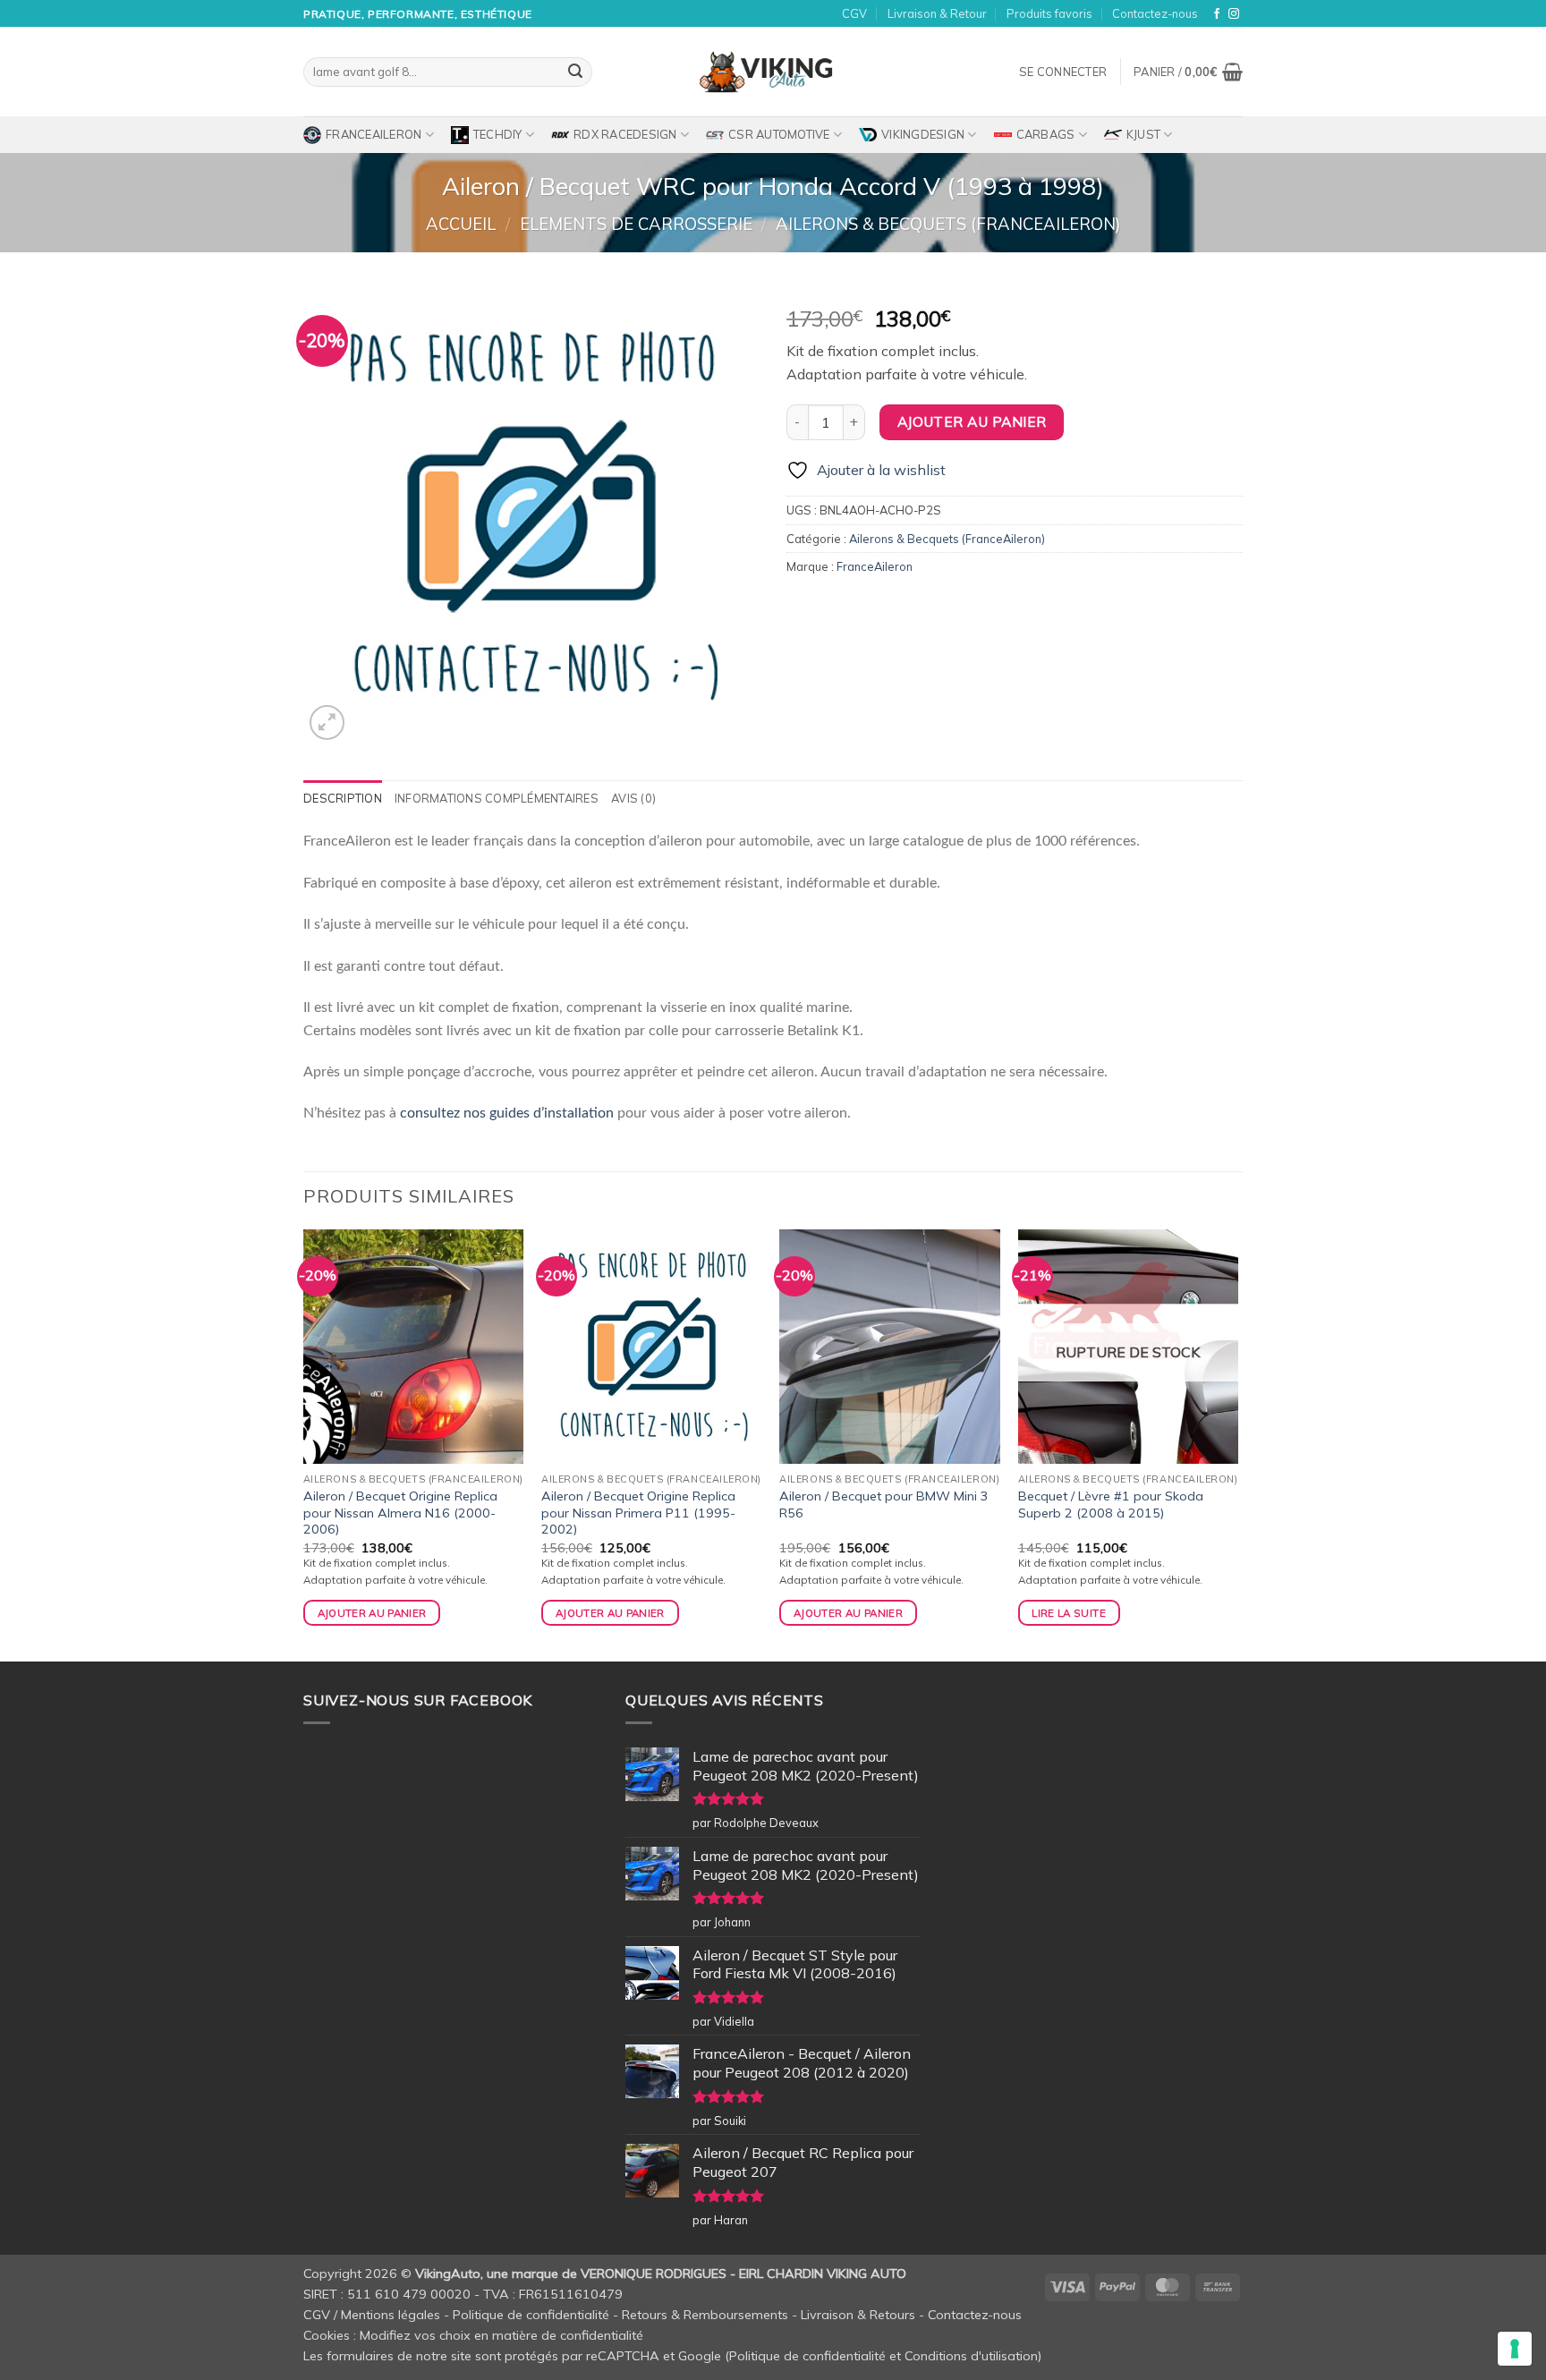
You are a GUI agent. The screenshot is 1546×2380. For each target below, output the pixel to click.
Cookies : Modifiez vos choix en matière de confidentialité (473, 2335)
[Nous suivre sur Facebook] (1217, 14)
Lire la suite (1069, 1613)
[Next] (1237, 1444)
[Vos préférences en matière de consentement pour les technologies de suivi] (1515, 2349)
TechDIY (498, 134)
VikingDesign (923, 134)
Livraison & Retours (858, 2315)
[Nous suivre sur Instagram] (1234, 14)
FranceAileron (374, 134)
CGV (854, 13)
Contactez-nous (1155, 13)
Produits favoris (1049, 13)
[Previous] (304, 1444)
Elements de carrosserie (636, 224)
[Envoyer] (575, 72)
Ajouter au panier (972, 421)
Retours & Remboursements (705, 2315)
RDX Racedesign (625, 134)
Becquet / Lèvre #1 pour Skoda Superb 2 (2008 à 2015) (1111, 1504)
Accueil (461, 224)
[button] (1063, 72)
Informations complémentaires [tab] (497, 798)
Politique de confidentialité (531, 2315)
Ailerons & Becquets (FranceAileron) (948, 224)
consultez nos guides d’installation (507, 1113)
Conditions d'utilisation (971, 2356)
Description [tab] (343, 798)
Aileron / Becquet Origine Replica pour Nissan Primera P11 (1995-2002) (638, 1513)
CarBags (1046, 134)
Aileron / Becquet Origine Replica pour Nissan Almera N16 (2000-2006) (400, 1513)
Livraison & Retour (937, 13)
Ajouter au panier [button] (372, 1613)
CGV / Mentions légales (372, 2315)
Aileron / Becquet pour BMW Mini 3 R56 (884, 1504)
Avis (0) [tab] (633, 798)
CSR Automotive (779, 134)
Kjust (1143, 134)
